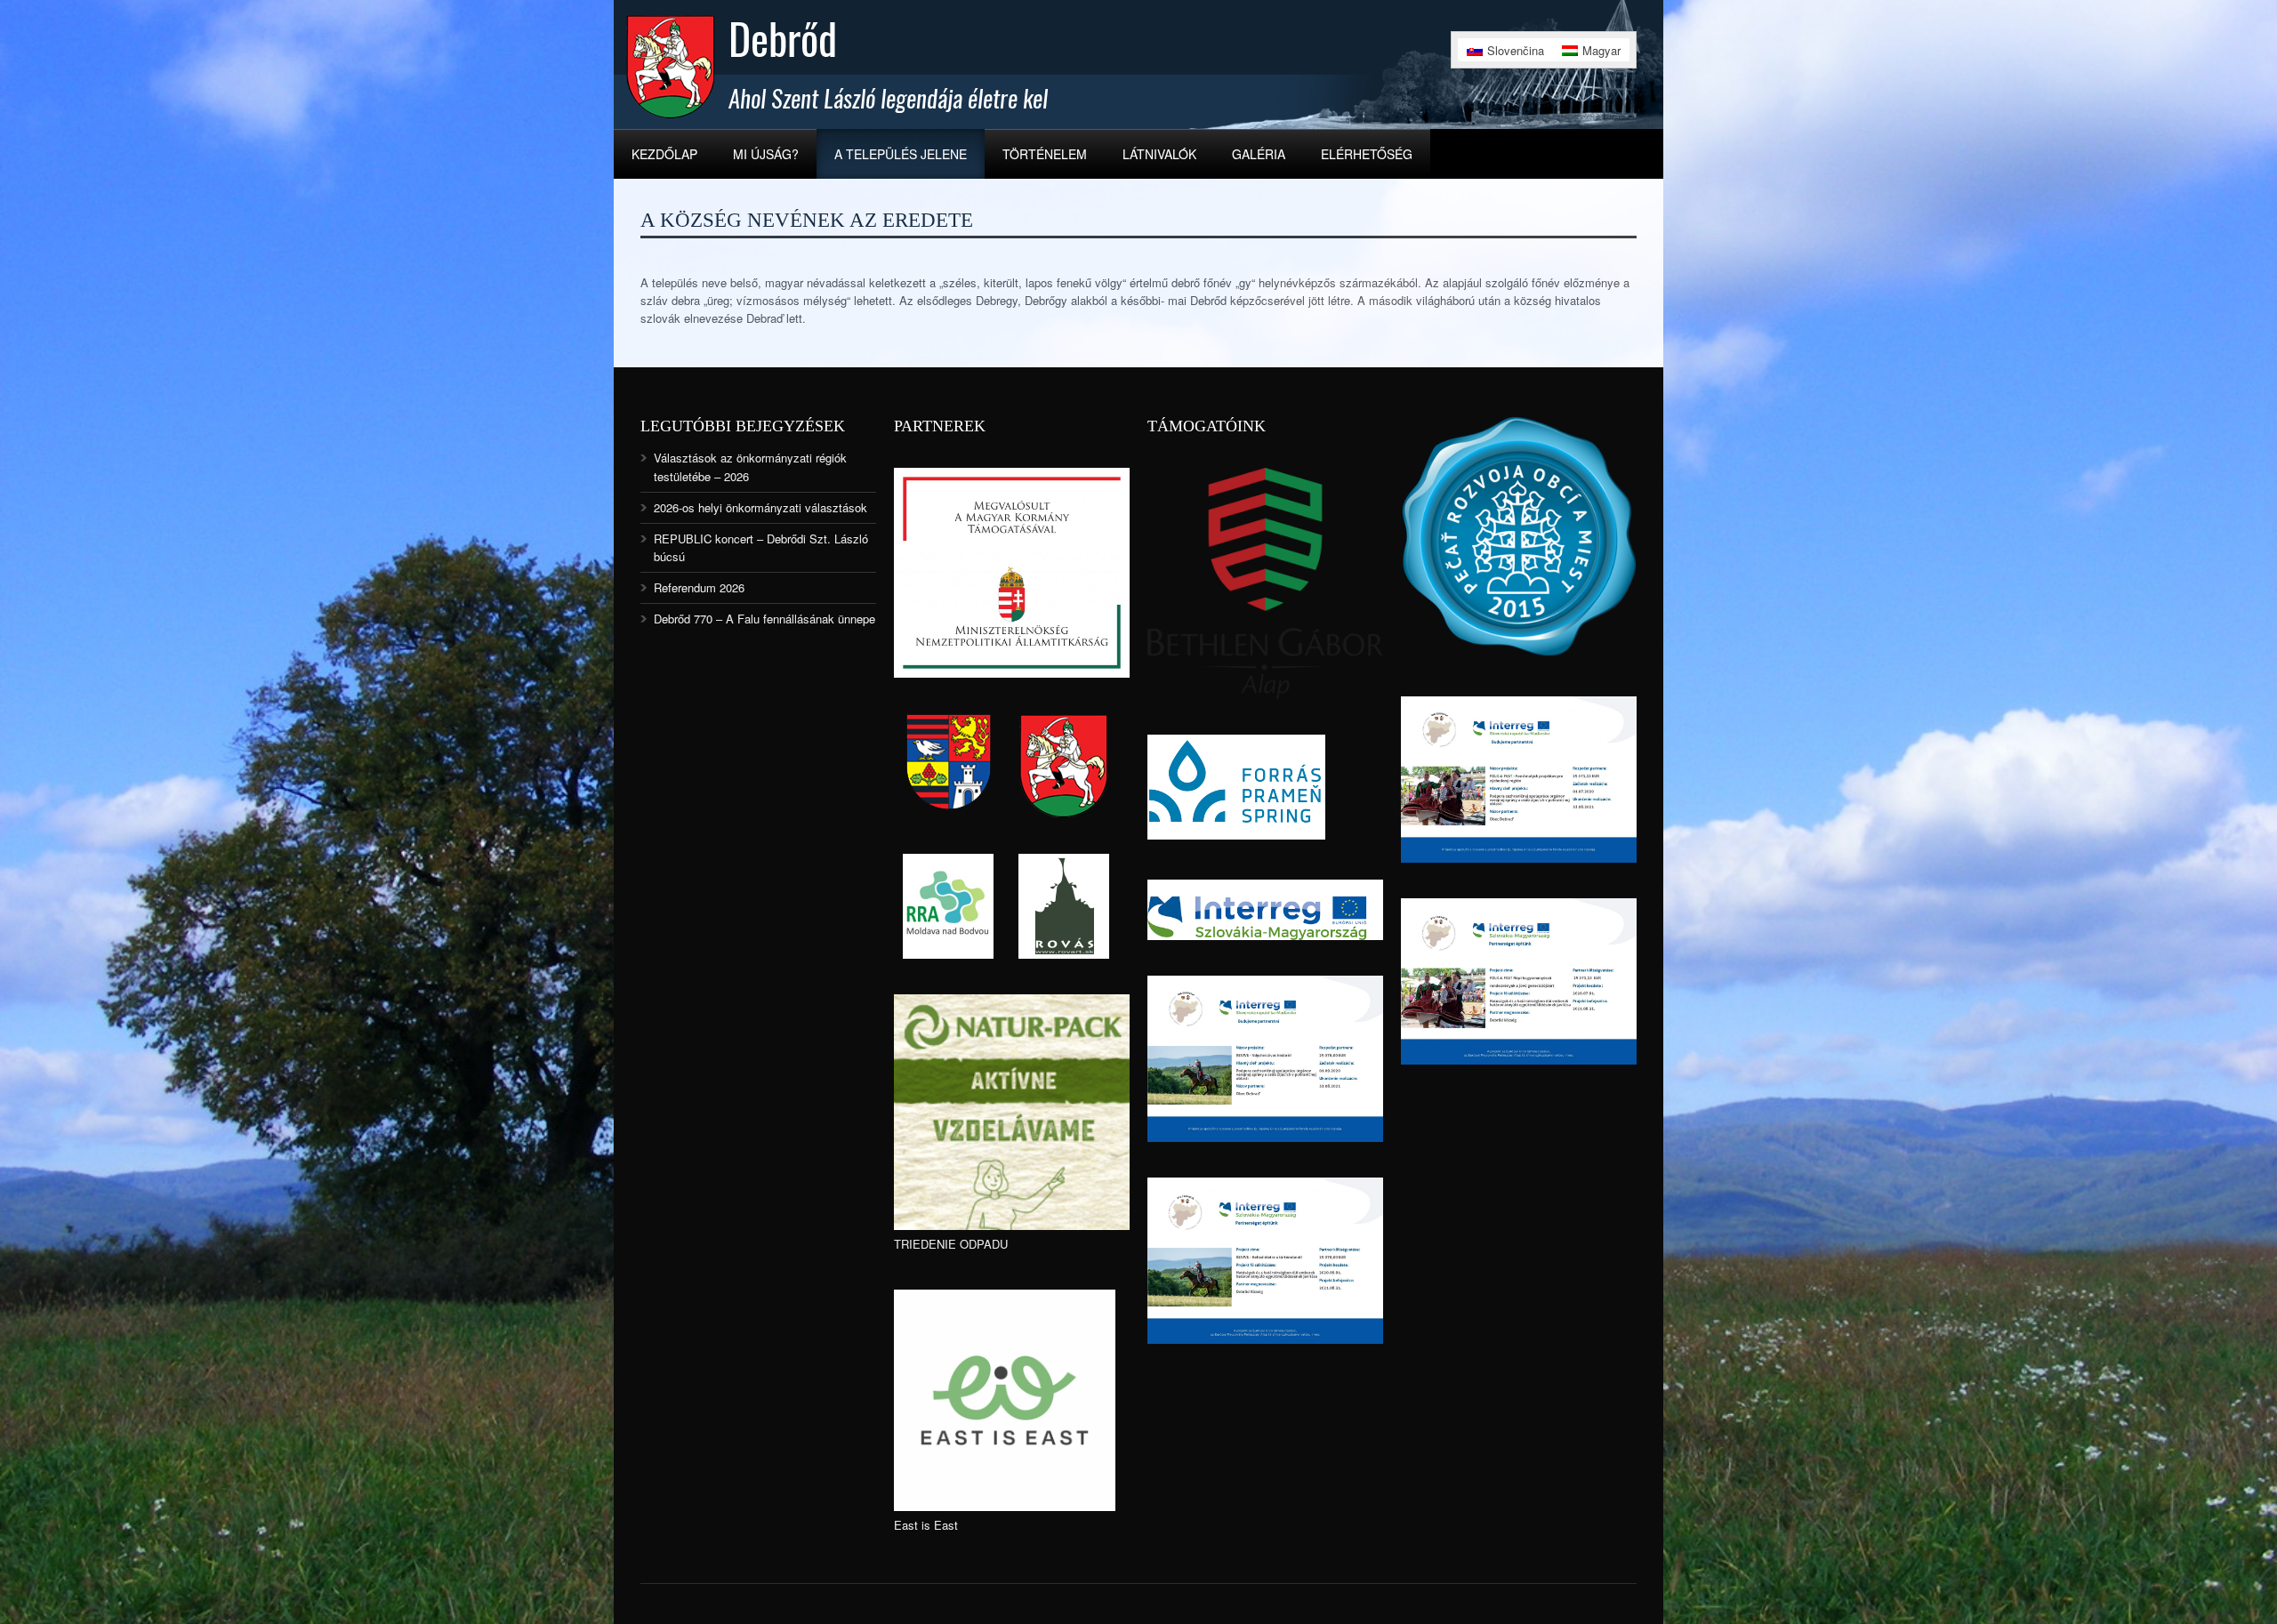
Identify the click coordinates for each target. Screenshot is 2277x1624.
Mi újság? (766, 154)
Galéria (1259, 154)
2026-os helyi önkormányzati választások (760, 507)
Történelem (1045, 154)
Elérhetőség (1367, 154)
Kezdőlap (664, 154)
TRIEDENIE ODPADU (951, 1244)
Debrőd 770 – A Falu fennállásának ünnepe (764, 619)
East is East (926, 1525)
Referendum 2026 (699, 587)
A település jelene (901, 154)
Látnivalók (1159, 154)
